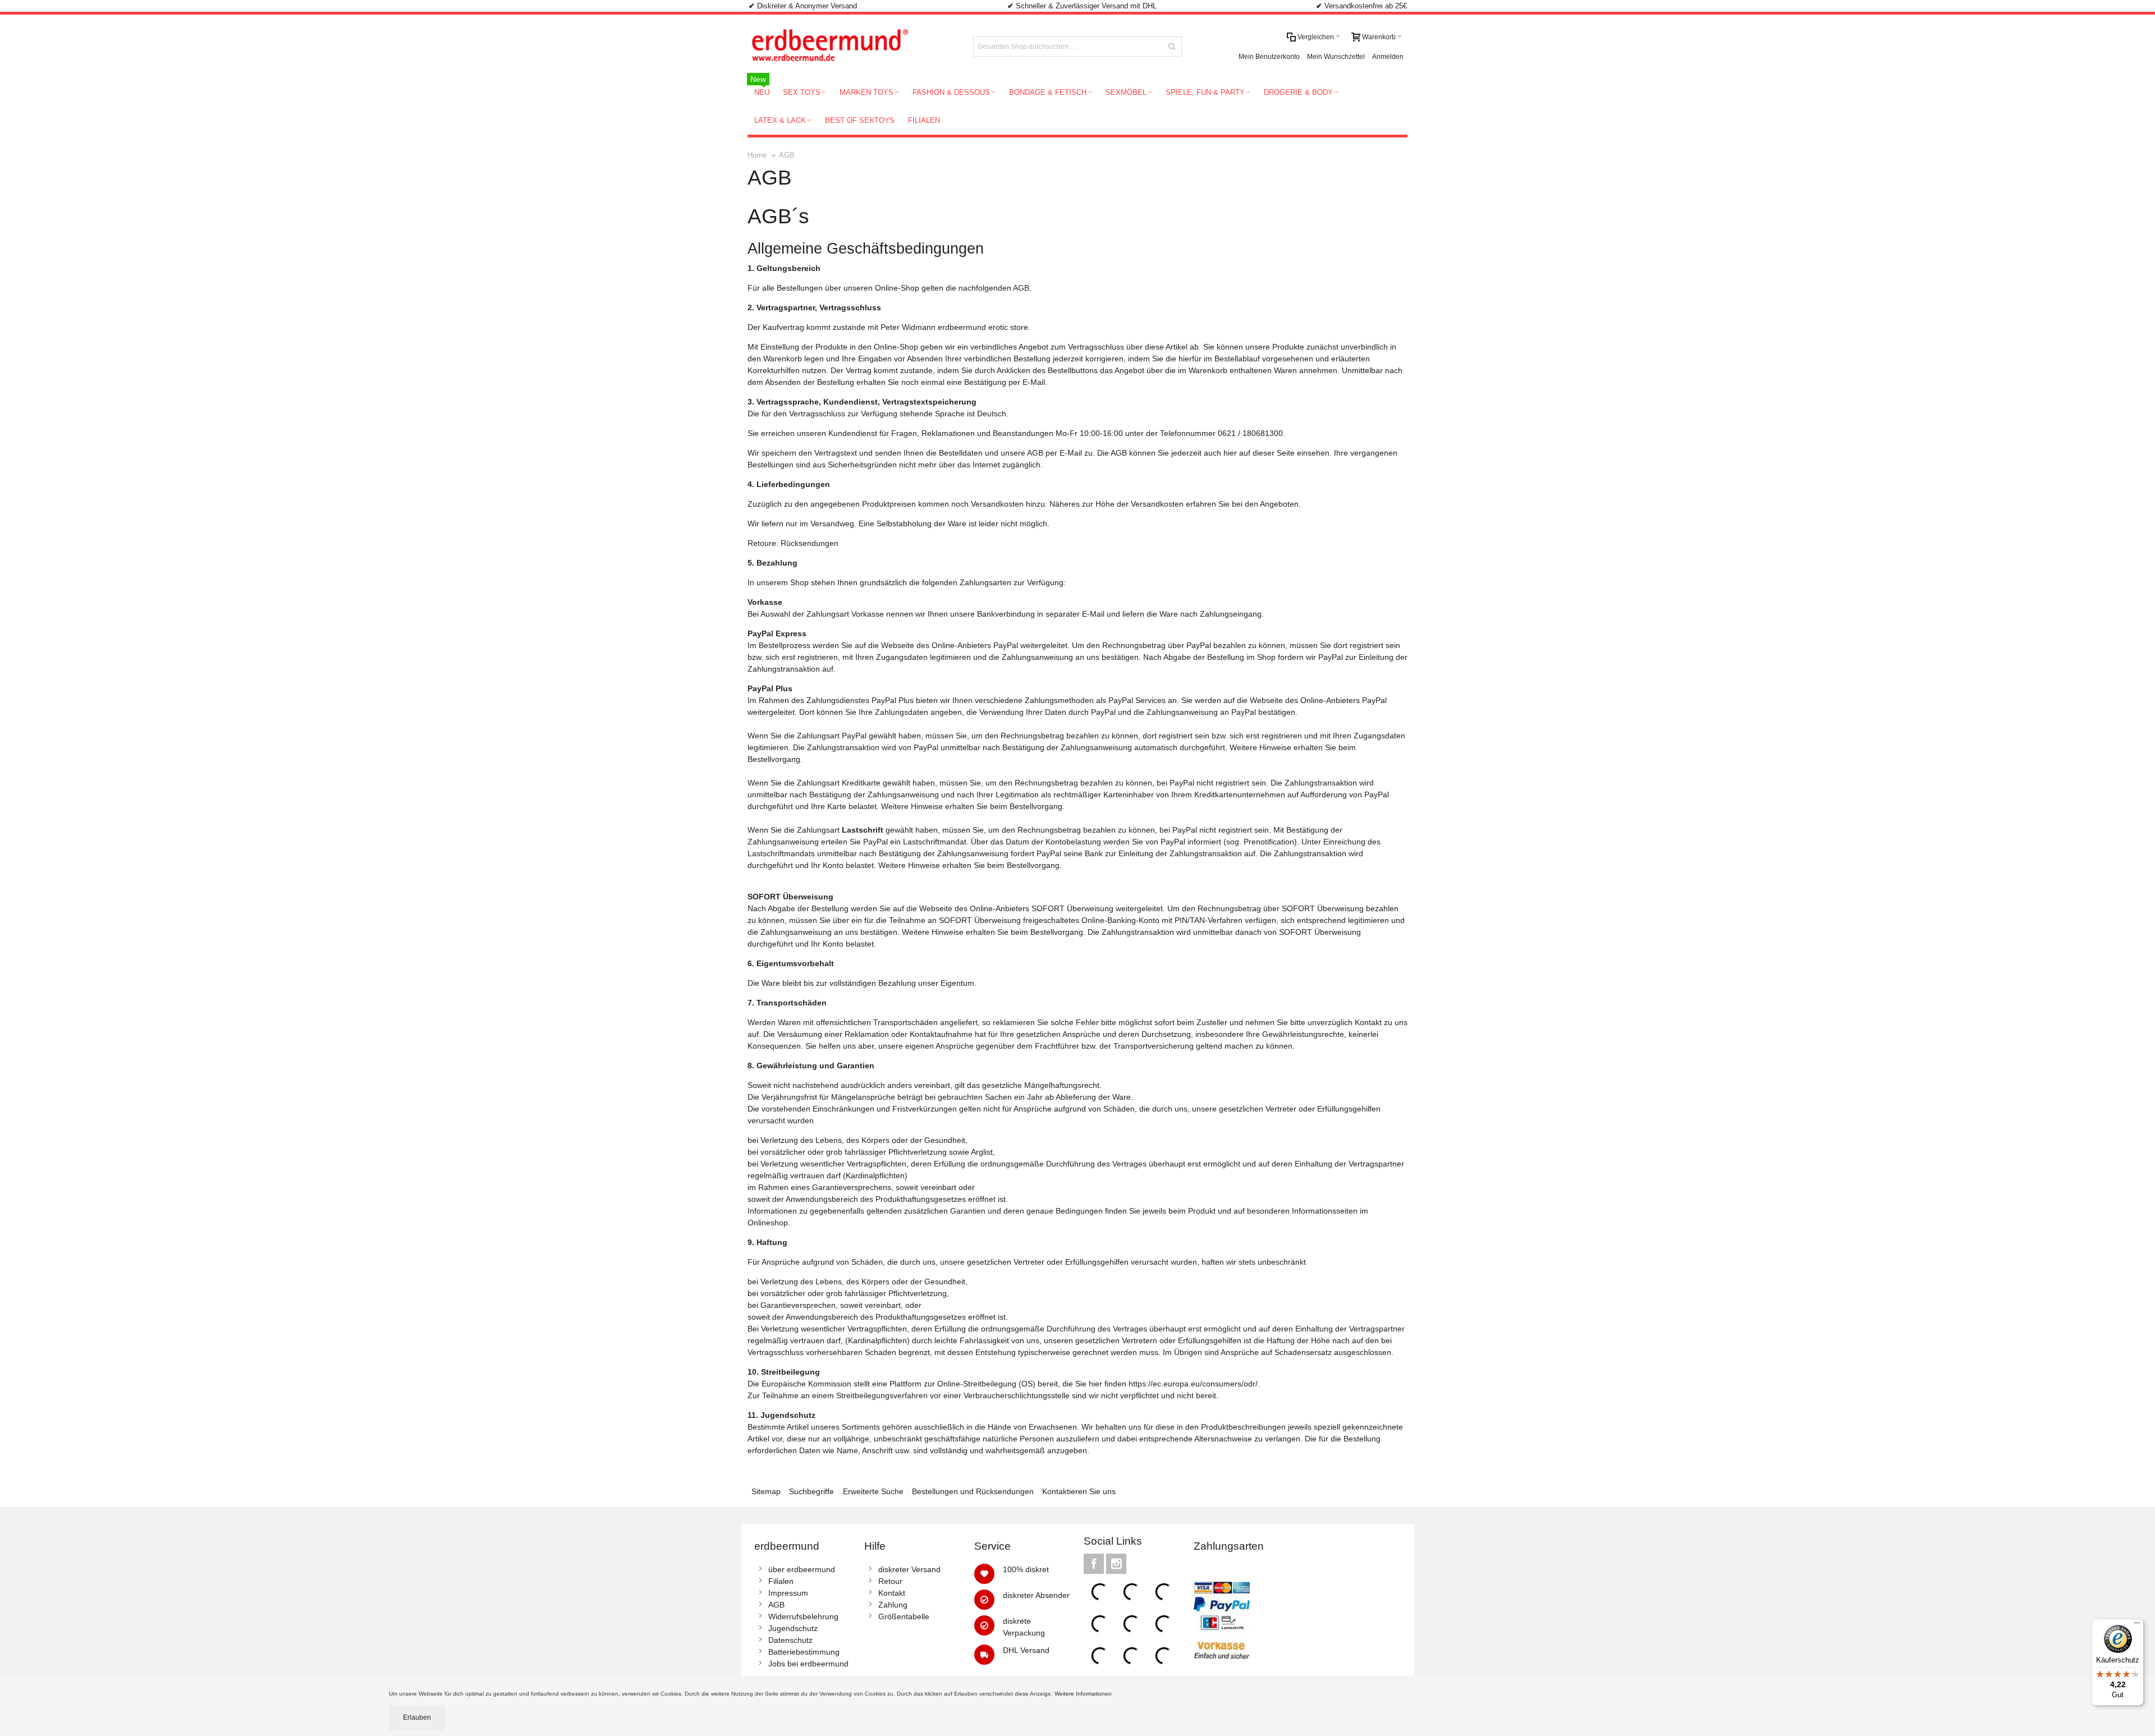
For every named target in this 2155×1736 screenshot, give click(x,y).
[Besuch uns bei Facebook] (1095, 1564)
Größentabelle (904, 1616)
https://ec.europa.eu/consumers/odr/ (1193, 1384)
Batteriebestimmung (804, 1652)
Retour (890, 1581)
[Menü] (2137, 1625)
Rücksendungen (810, 543)
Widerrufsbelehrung (803, 1616)
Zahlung (893, 1605)
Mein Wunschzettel (1336, 57)
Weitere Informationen (1084, 1694)
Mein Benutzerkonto (1269, 57)
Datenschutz (790, 1640)
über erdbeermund (802, 1569)
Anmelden (1388, 57)
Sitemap (766, 1491)
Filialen (781, 1581)
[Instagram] (1116, 1564)
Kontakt (892, 1593)
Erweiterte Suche (873, 1491)
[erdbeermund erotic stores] (851, 47)
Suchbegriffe (811, 1491)
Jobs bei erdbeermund (808, 1664)
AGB (776, 1605)
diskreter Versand (909, 1569)
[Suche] (1172, 47)
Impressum (788, 1593)
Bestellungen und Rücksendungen (973, 1491)
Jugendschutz (793, 1628)
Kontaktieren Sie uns (1079, 1491)
